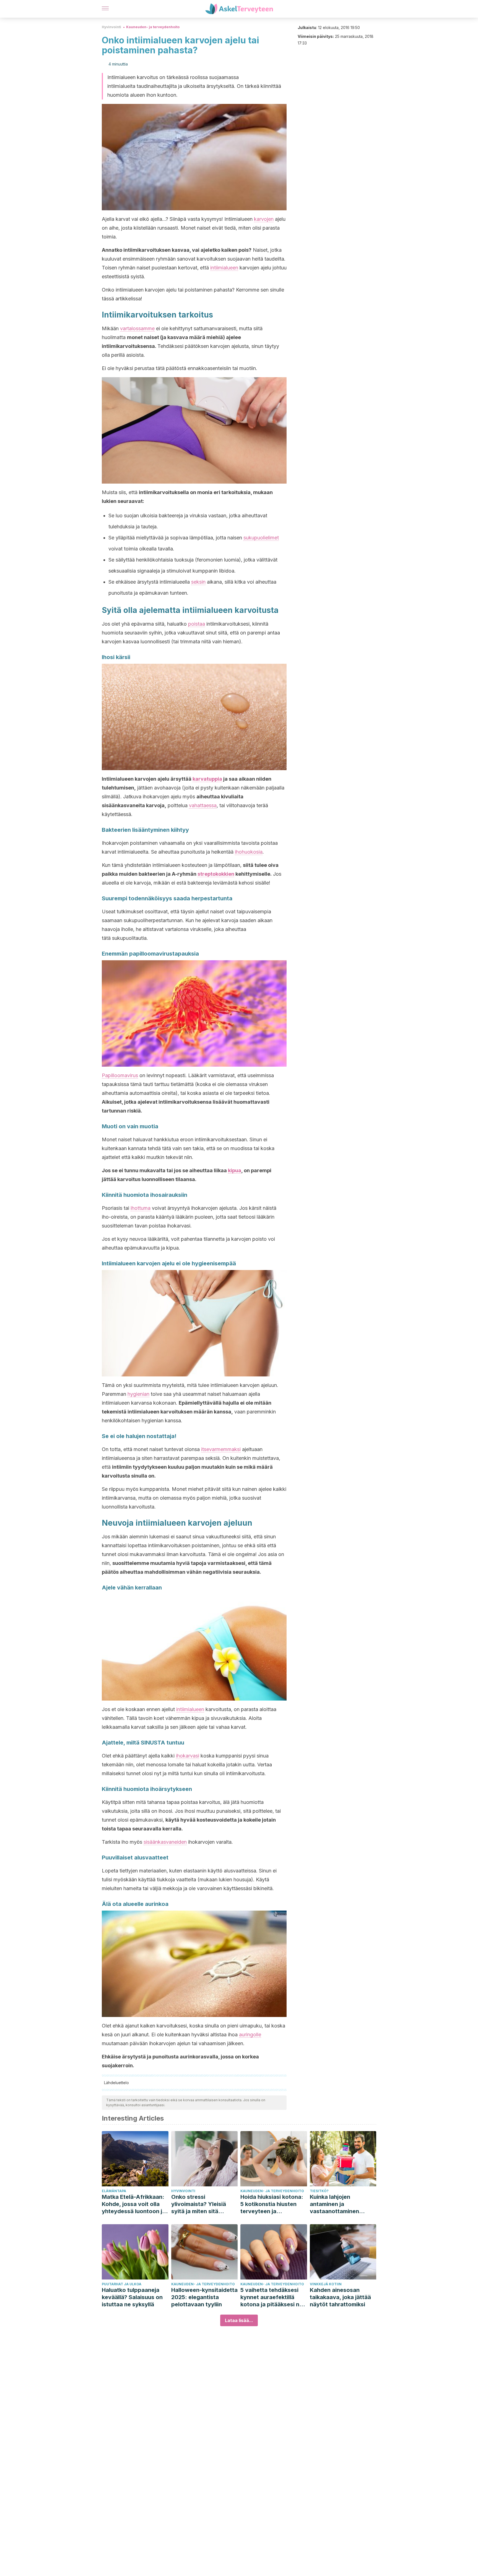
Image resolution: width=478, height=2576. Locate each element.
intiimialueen (224, 268)
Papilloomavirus (120, 1075)
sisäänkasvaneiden (165, 1842)
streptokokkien (216, 874)
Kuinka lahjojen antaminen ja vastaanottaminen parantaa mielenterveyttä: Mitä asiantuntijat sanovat (339, 2204)
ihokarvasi (188, 1756)
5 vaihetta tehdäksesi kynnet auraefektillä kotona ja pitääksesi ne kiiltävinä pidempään (272, 2297)
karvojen (264, 219)
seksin (198, 582)
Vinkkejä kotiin (326, 2284)
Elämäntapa (114, 2191)
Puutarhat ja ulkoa (122, 2284)
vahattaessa (203, 805)
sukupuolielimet (261, 538)
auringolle (250, 2035)
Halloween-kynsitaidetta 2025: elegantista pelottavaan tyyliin (204, 2297)
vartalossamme (137, 328)
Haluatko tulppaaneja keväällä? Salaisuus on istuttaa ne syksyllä (132, 2297)
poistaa (197, 624)
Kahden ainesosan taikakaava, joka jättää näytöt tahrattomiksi (340, 2297)
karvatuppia (207, 779)
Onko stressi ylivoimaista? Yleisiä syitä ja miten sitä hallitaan (199, 2204)
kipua (235, 1170)
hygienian (138, 1394)
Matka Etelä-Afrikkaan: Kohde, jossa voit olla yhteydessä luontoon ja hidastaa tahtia (134, 2204)
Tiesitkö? (319, 2191)
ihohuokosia (249, 852)
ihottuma (141, 1208)
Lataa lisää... (239, 2320)
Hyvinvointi (111, 27)
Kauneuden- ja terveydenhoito (153, 27)
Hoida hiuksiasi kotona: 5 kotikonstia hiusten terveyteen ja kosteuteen (272, 2204)
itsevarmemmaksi (221, 1449)
